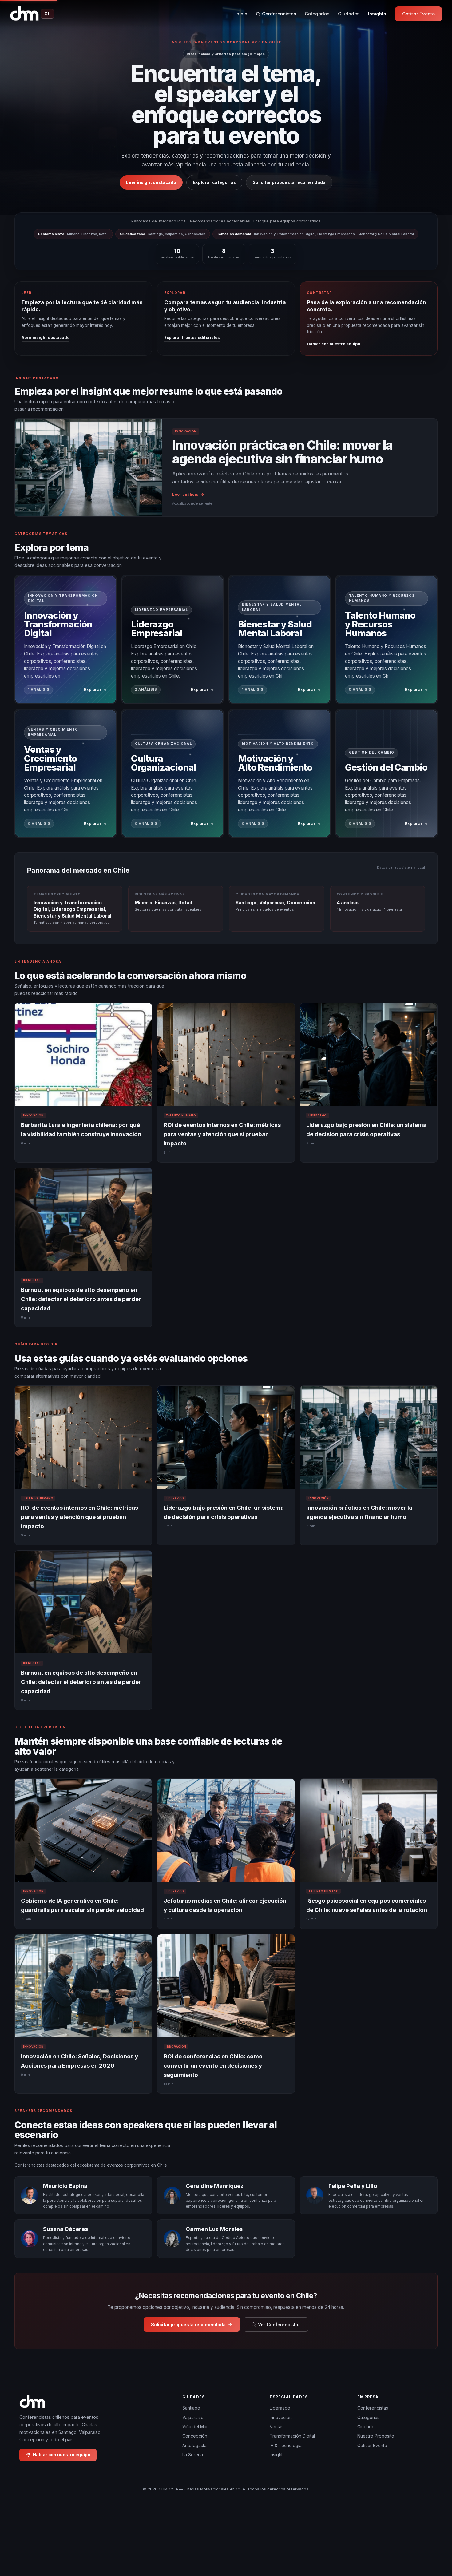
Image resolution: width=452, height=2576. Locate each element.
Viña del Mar (195, 2427)
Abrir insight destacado (46, 337)
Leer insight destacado (151, 182)
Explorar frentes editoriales (192, 337)
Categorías (317, 14)
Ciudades (349, 14)
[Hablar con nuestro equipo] (436, 2540)
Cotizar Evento (418, 14)
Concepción (195, 2436)
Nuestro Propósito (376, 2436)
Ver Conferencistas (279, 2324)
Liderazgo (280, 2408)
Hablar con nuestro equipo (333, 344)
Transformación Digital (292, 2436)
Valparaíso (193, 2417)
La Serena (193, 2455)
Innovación (281, 2417)
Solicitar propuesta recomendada (289, 182)
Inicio (241, 14)
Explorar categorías (214, 182)
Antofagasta (194, 2445)
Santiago (191, 2408)
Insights (377, 14)
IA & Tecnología (286, 2445)
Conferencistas (279, 14)
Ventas (277, 2427)
